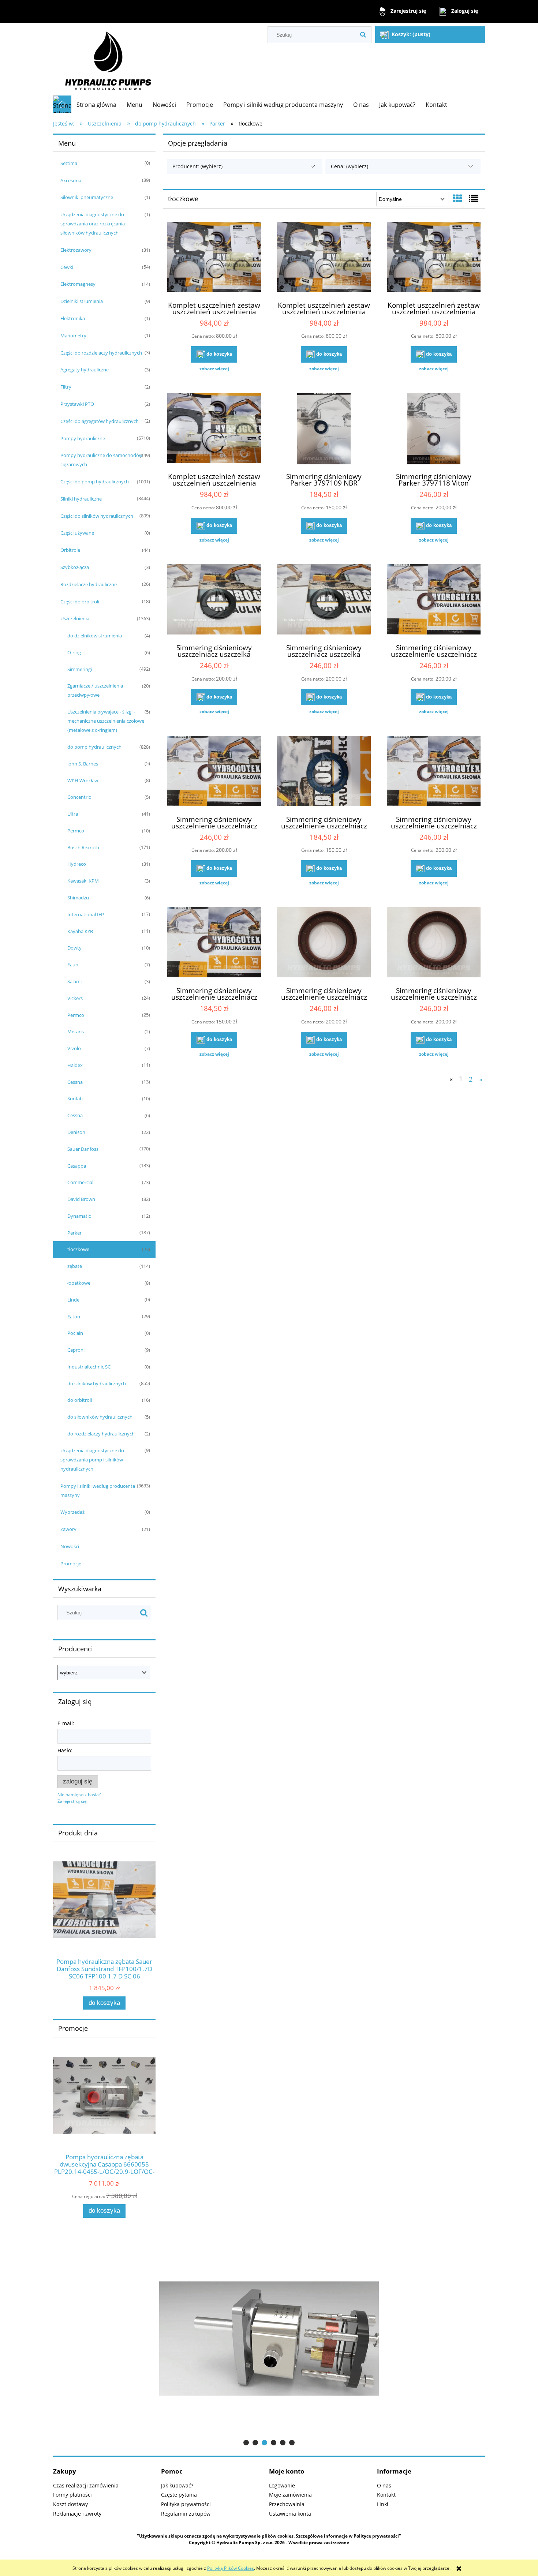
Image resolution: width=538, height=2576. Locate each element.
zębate (75, 1266)
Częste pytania (179, 2495)
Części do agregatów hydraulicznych (100, 421)
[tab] (246, 2443)
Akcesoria (71, 180)
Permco (76, 831)
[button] (214, 369)
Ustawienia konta (290, 2514)
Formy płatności (72, 2495)
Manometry (73, 336)
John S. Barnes (83, 764)
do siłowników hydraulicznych (100, 1417)
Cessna (75, 1082)
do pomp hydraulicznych (94, 747)
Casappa (77, 1166)
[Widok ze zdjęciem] (457, 198)
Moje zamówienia (290, 2495)
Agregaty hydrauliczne (85, 370)
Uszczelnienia (75, 618)
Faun (73, 965)
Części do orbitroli (80, 602)
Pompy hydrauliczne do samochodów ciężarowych (102, 460)
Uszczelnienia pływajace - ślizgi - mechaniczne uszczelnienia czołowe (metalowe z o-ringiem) (106, 721)
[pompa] (269, 2338)
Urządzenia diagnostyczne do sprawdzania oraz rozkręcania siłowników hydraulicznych (93, 224)
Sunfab (75, 1098)
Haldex (75, 1065)
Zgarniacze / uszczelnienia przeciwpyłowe (95, 690)
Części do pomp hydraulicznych (95, 482)
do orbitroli (80, 1400)
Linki (383, 2504)
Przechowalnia (287, 2504)
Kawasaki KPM (83, 881)
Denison (76, 1132)
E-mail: (66, 1723)
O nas (384, 2485)
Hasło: (65, 1750)
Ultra (73, 814)
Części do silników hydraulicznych (97, 516)
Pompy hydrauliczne (83, 438)
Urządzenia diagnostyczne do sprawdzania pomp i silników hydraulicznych (92, 1460)
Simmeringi (80, 669)
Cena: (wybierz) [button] (350, 166)
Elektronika (73, 318)
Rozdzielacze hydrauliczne (89, 584)
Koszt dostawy (70, 2504)
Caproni (76, 1350)
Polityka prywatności (186, 2504)
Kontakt (386, 2495)
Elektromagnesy (78, 284)
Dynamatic (79, 1216)
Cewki (67, 267)
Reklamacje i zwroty (77, 2514)
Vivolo (74, 1048)
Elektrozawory (76, 250)
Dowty (74, 948)
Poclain (75, 1333)
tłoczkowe (78, 1249)
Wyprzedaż (72, 1512)
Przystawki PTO (77, 404)
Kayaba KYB (80, 931)
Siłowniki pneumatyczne (87, 197)
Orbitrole (70, 550)
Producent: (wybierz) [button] (197, 166)
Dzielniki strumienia (82, 301)
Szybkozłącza (75, 567)
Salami (74, 981)
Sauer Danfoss (83, 1149)
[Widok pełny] (474, 198)
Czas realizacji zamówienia (86, 2485)
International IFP (86, 914)
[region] (269, 2338)
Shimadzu (78, 898)
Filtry (66, 387)
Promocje (71, 1564)
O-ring (74, 652)
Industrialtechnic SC (89, 1367)
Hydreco (77, 864)
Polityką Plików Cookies (231, 2568)
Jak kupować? (177, 2485)
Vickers (75, 998)
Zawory (68, 1529)
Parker (74, 1233)
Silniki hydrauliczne (81, 499)
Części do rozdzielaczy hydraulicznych (101, 353)
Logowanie (282, 2485)
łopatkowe (79, 1283)
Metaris (76, 1031)
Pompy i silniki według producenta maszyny (98, 1491)
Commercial (80, 1182)
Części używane (77, 533)
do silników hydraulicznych (97, 1384)
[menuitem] (96, 105)
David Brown (81, 1199)
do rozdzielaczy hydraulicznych (101, 1434)
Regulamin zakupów (186, 2514)
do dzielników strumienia (95, 636)
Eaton (74, 1317)
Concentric (79, 797)
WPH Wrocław (83, 780)
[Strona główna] (108, 59)
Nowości (70, 1546)
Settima (69, 163)
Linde (73, 1300)
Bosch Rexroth (83, 847)
